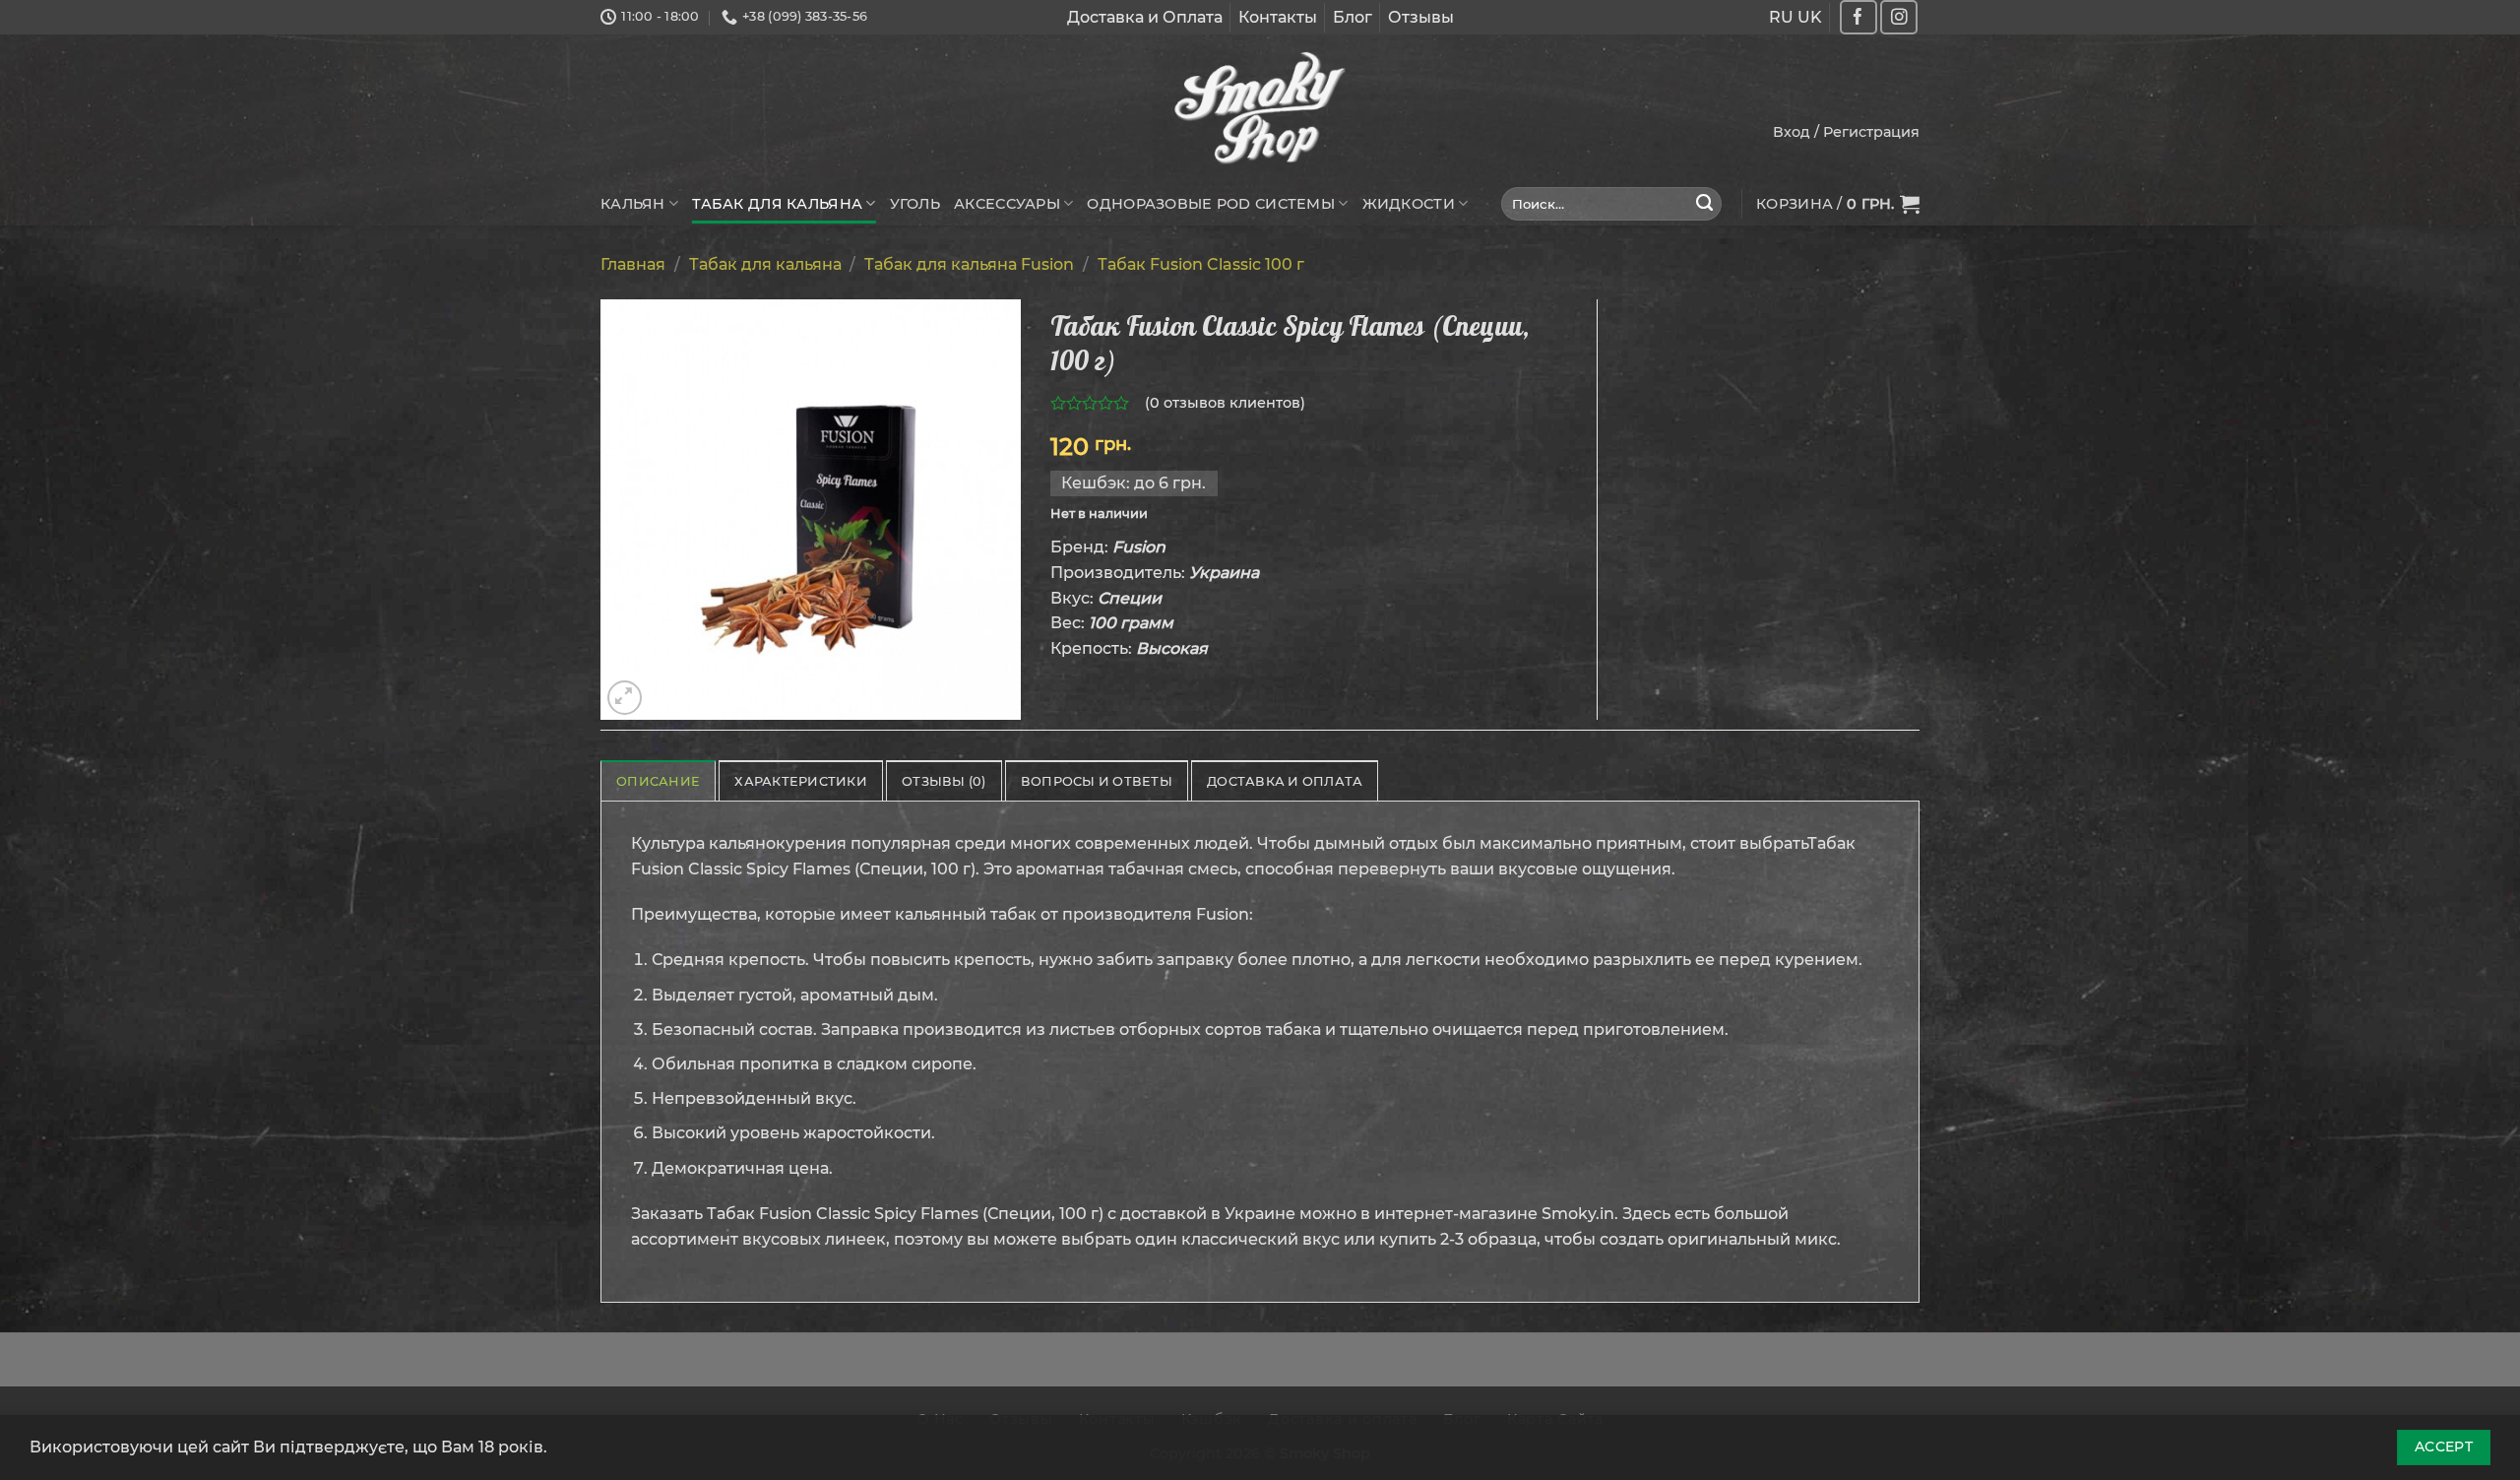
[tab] (658, 781)
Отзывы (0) (944, 781)
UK (1810, 17)
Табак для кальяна (777, 204)
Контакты (1278, 17)
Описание (658, 781)
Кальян (633, 204)
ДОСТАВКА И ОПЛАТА (1285, 781)
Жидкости (1409, 204)
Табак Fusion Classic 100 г (1201, 264)
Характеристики (801, 781)
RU (1781, 17)
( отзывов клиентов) (1225, 403)
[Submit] (1705, 204)
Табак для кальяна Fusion (969, 264)
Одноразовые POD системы (1211, 204)
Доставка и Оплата (1145, 17)
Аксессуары (1007, 204)
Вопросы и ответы (1097, 781)
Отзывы (1421, 17)
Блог (1353, 17)
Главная (633, 264)
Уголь (915, 204)
